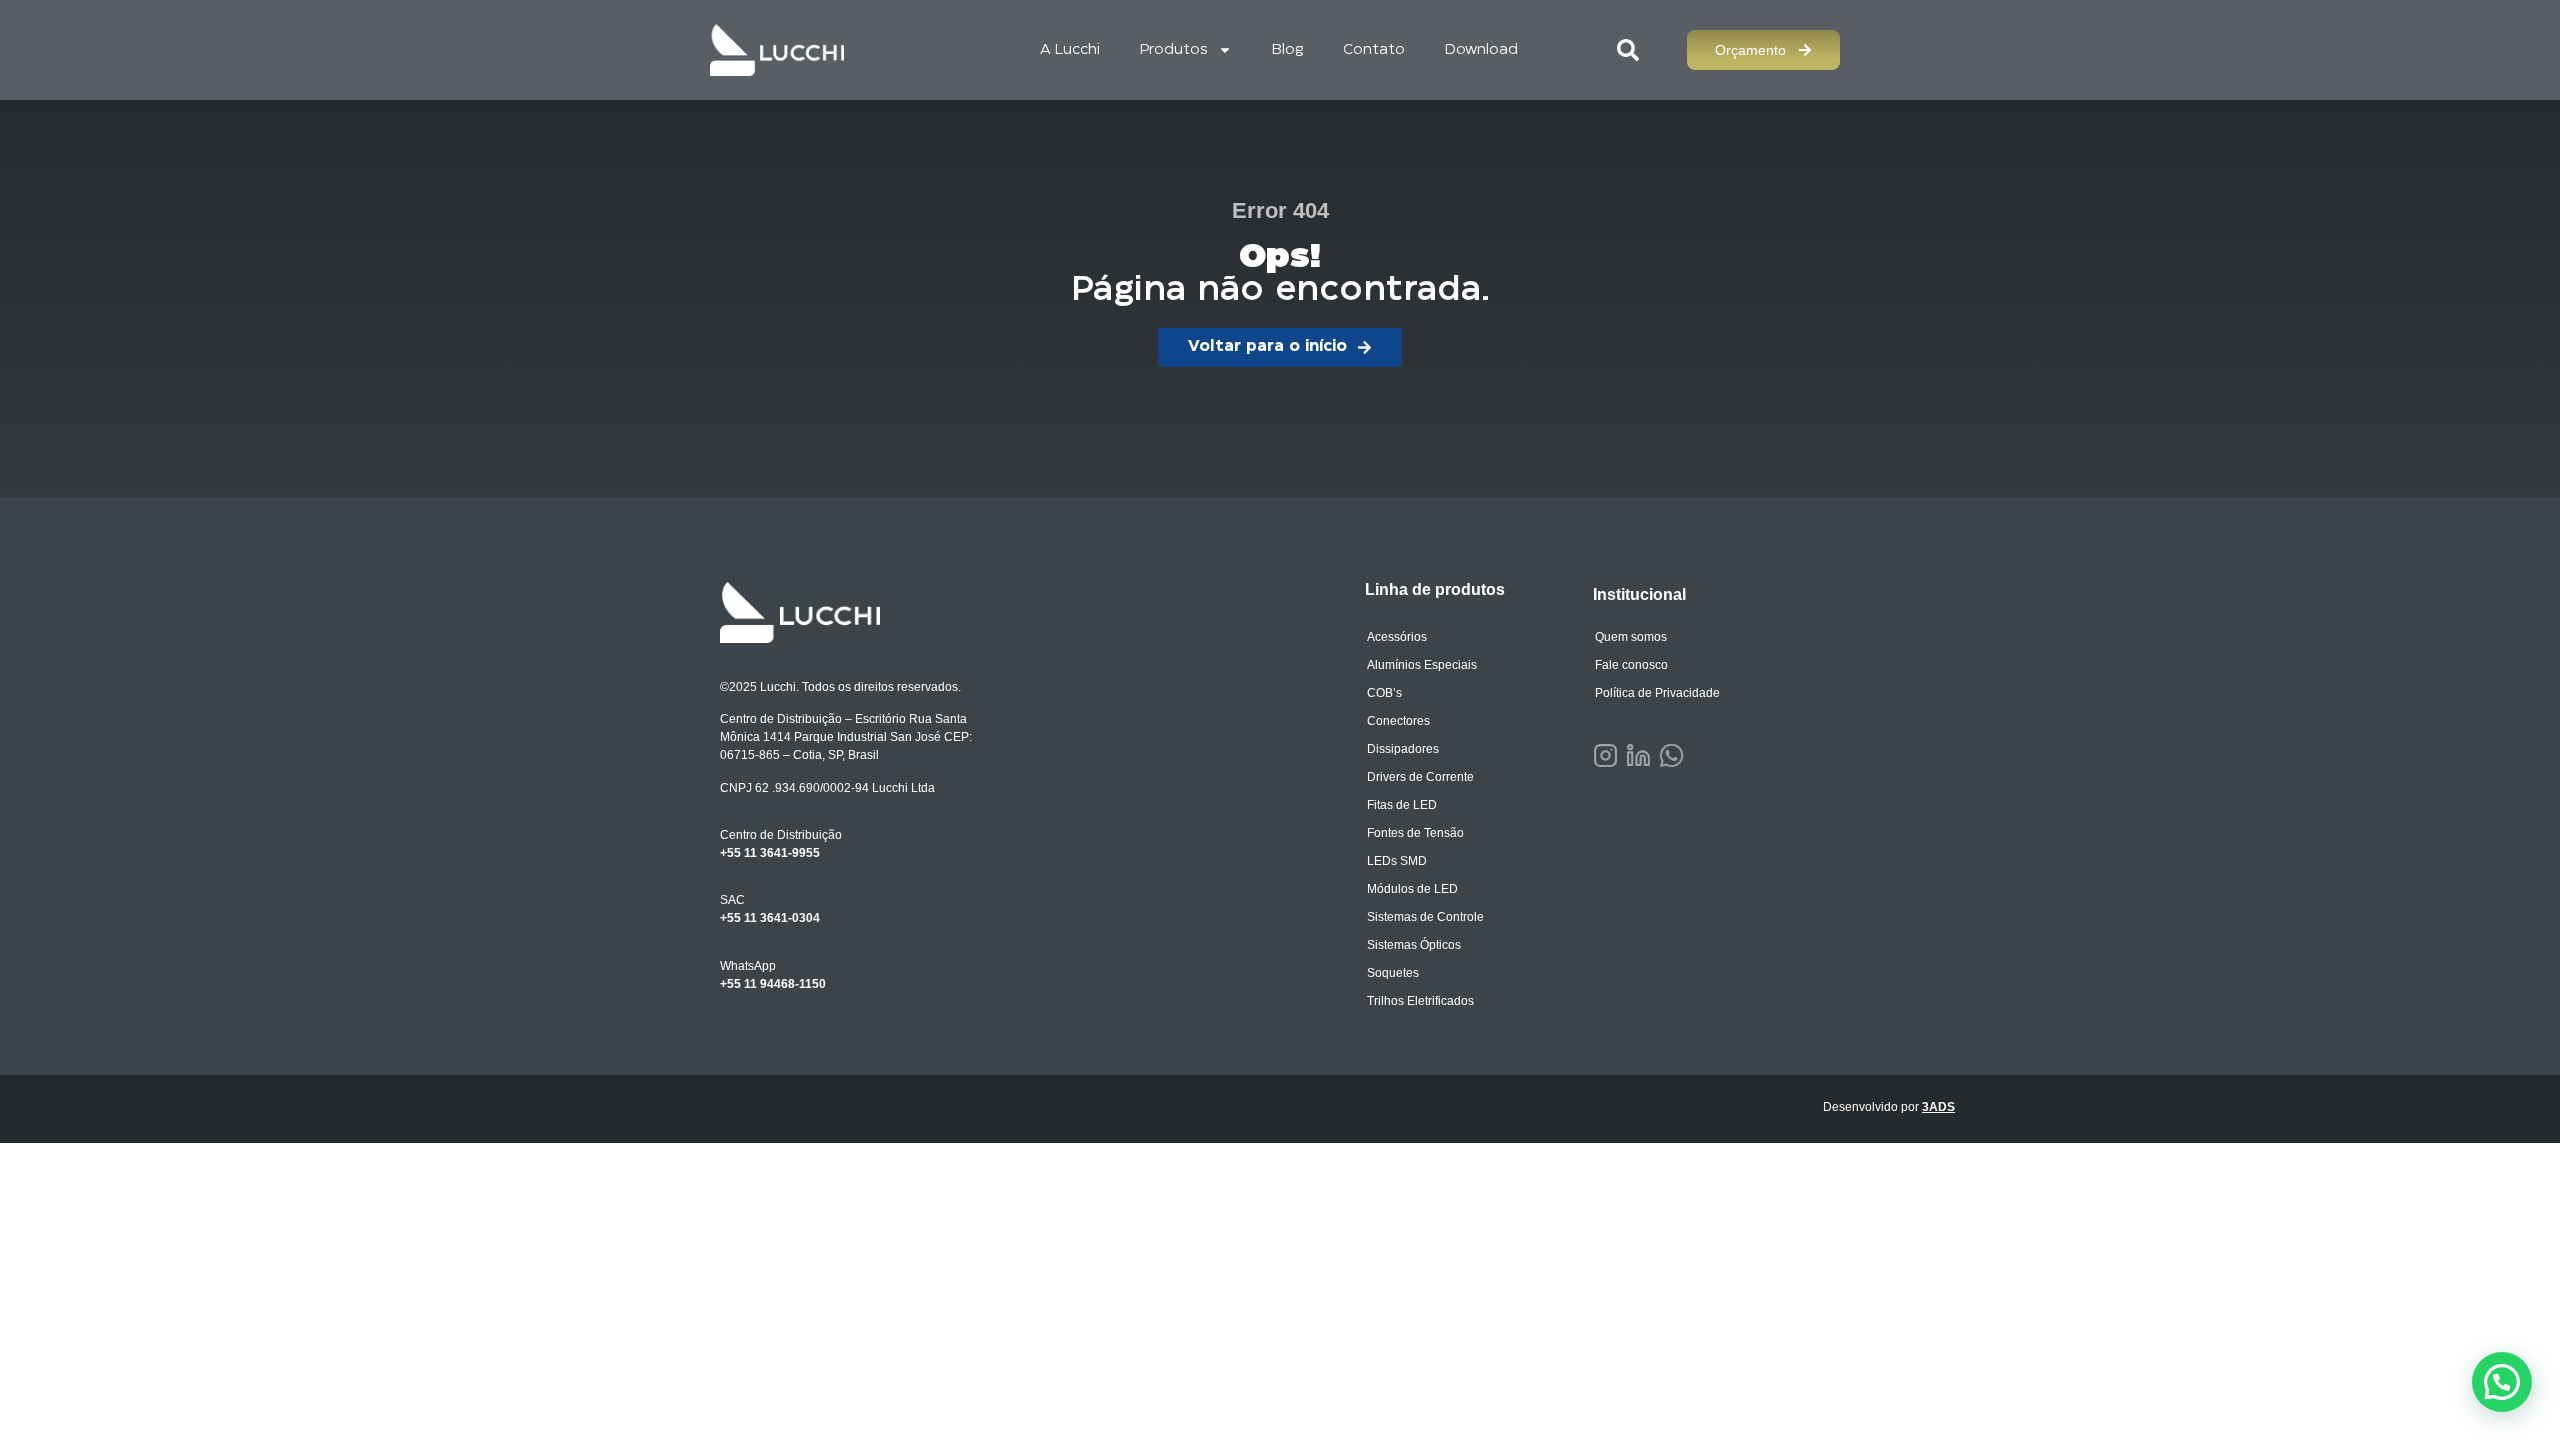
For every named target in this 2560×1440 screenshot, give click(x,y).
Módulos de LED (1412, 889)
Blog (1287, 50)
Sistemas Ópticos (1414, 945)
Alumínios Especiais (1422, 665)
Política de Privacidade (1657, 693)
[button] (2502, 1382)
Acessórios (1397, 637)
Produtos (1174, 50)
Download (1481, 50)
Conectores (1398, 721)
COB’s (1384, 693)
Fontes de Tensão (1415, 833)
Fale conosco (1631, 665)
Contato (1374, 50)
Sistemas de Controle (1425, 917)
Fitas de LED (1402, 805)
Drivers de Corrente (1420, 777)
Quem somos (1631, 637)
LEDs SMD (1397, 861)
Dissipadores (1403, 749)
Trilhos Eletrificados (1420, 1001)
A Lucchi (1070, 50)
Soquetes (1393, 973)
